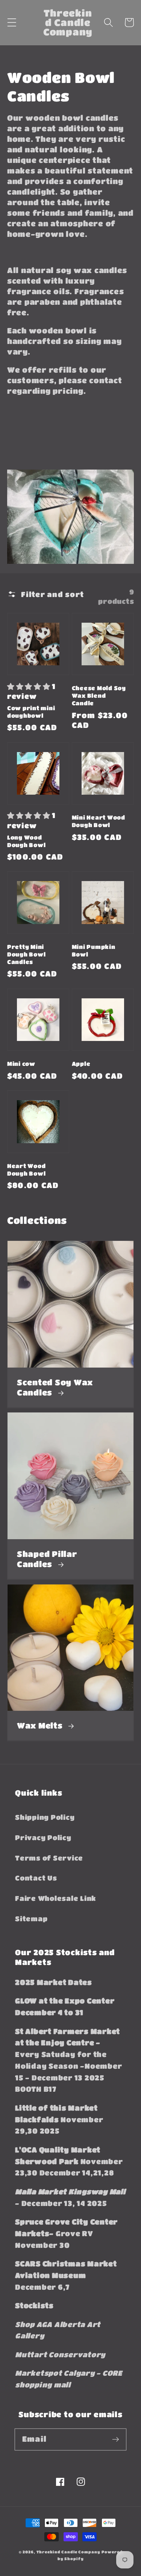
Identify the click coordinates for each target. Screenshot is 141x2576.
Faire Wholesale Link (55, 1898)
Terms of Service (49, 1858)
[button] (12, 22)
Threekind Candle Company (68, 2552)
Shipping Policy (45, 1817)
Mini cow (21, 1064)
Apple (81, 1064)
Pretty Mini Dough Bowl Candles (27, 954)
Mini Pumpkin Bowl (94, 950)
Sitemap (31, 1919)
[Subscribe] (116, 2439)
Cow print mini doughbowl (31, 712)
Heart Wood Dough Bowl (27, 1170)
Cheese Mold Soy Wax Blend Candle (99, 695)
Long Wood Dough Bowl (27, 841)
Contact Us (36, 1878)
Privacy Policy (43, 1838)
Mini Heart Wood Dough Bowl (99, 821)
